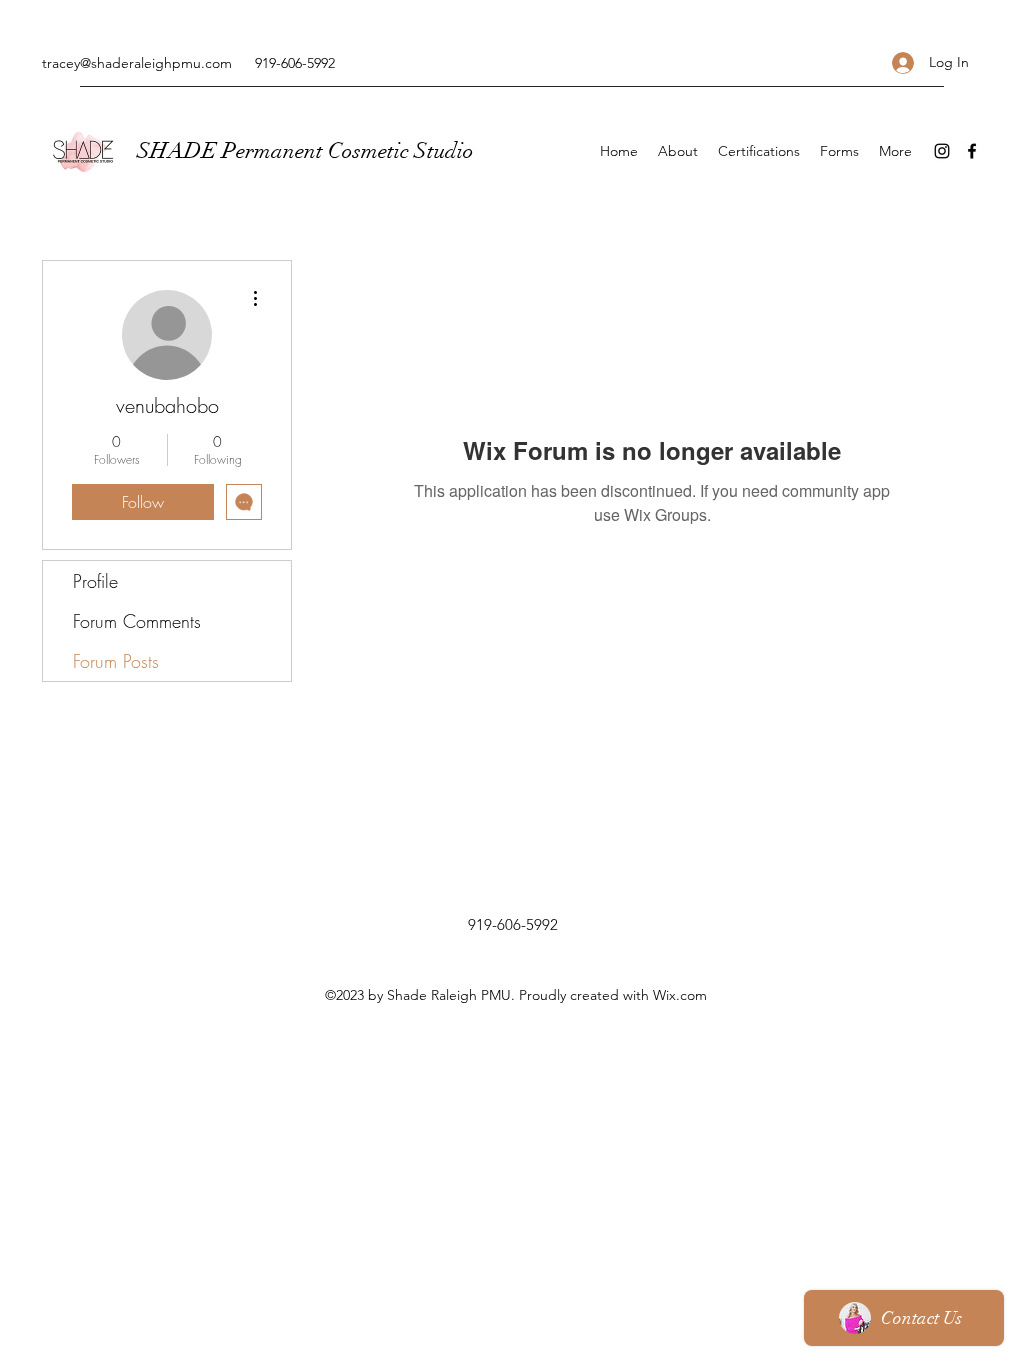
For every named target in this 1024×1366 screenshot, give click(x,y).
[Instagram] (942, 151)
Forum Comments (137, 621)
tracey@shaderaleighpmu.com (137, 63)
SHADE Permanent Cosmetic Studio (305, 150)
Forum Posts (116, 661)
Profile (95, 581)
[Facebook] (972, 151)
